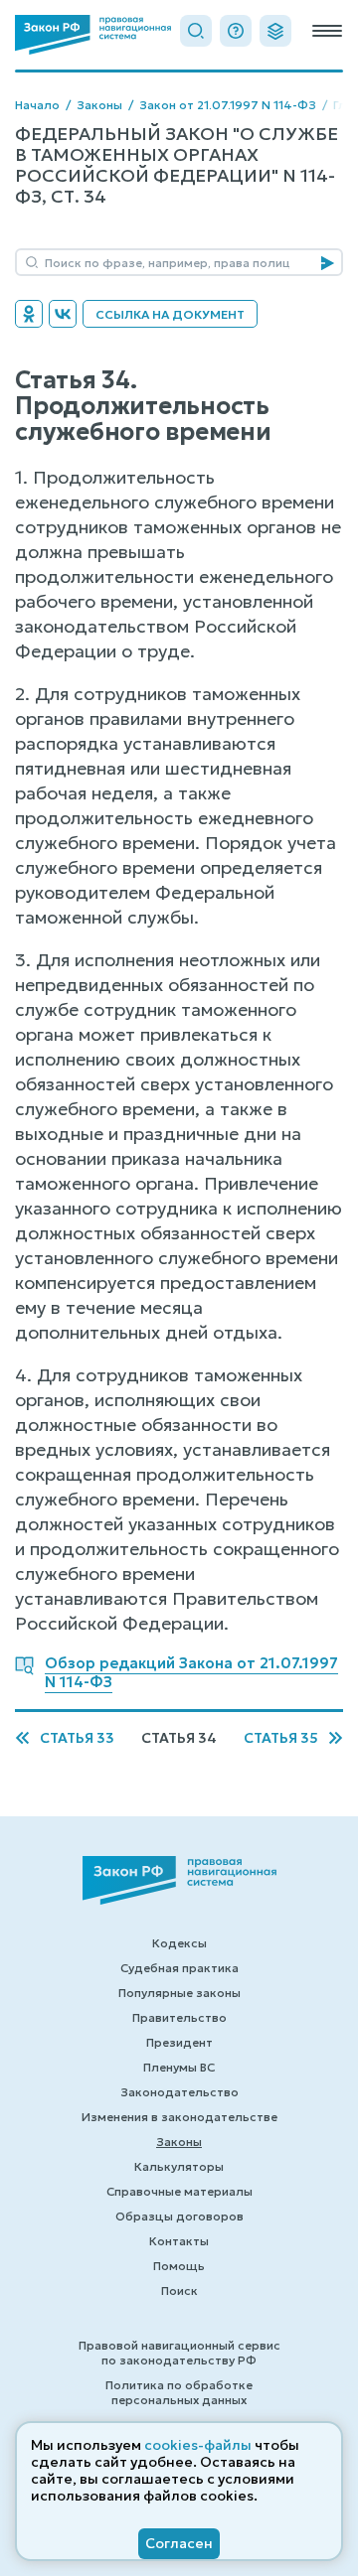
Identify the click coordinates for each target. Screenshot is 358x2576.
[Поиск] (196, 31)
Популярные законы (179, 1993)
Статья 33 (77, 1738)
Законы (99, 105)
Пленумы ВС (179, 2067)
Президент (179, 2042)
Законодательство (179, 2092)
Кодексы (179, 1943)
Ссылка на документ (170, 314)
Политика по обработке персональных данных (179, 2392)
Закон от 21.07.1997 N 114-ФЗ (228, 105)
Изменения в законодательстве (179, 2117)
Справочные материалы (179, 2191)
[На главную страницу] (93, 35)
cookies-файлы (198, 2445)
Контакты (179, 2241)
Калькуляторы (179, 2166)
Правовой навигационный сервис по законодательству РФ (179, 2353)
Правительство (179, 2017)
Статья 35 (281, 1738)
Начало (37, 105)
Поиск (179, 2290)
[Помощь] (236, 31)
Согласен (179, 2543)
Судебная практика (179, 1968)
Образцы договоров (179, 2216)
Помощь (179, 2266)
